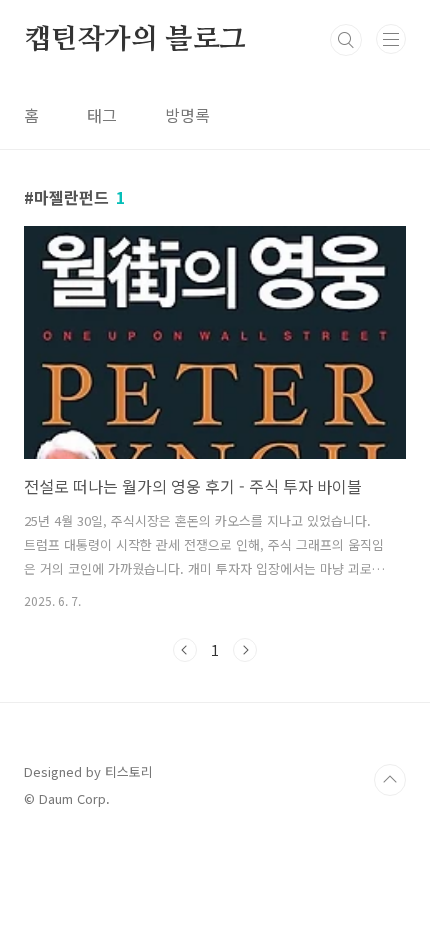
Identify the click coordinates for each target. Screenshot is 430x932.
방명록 (187, 115)
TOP (390, 780)
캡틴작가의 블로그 (135, 40)
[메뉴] (391, 39)
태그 (102, 115)
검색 (346, 40)
